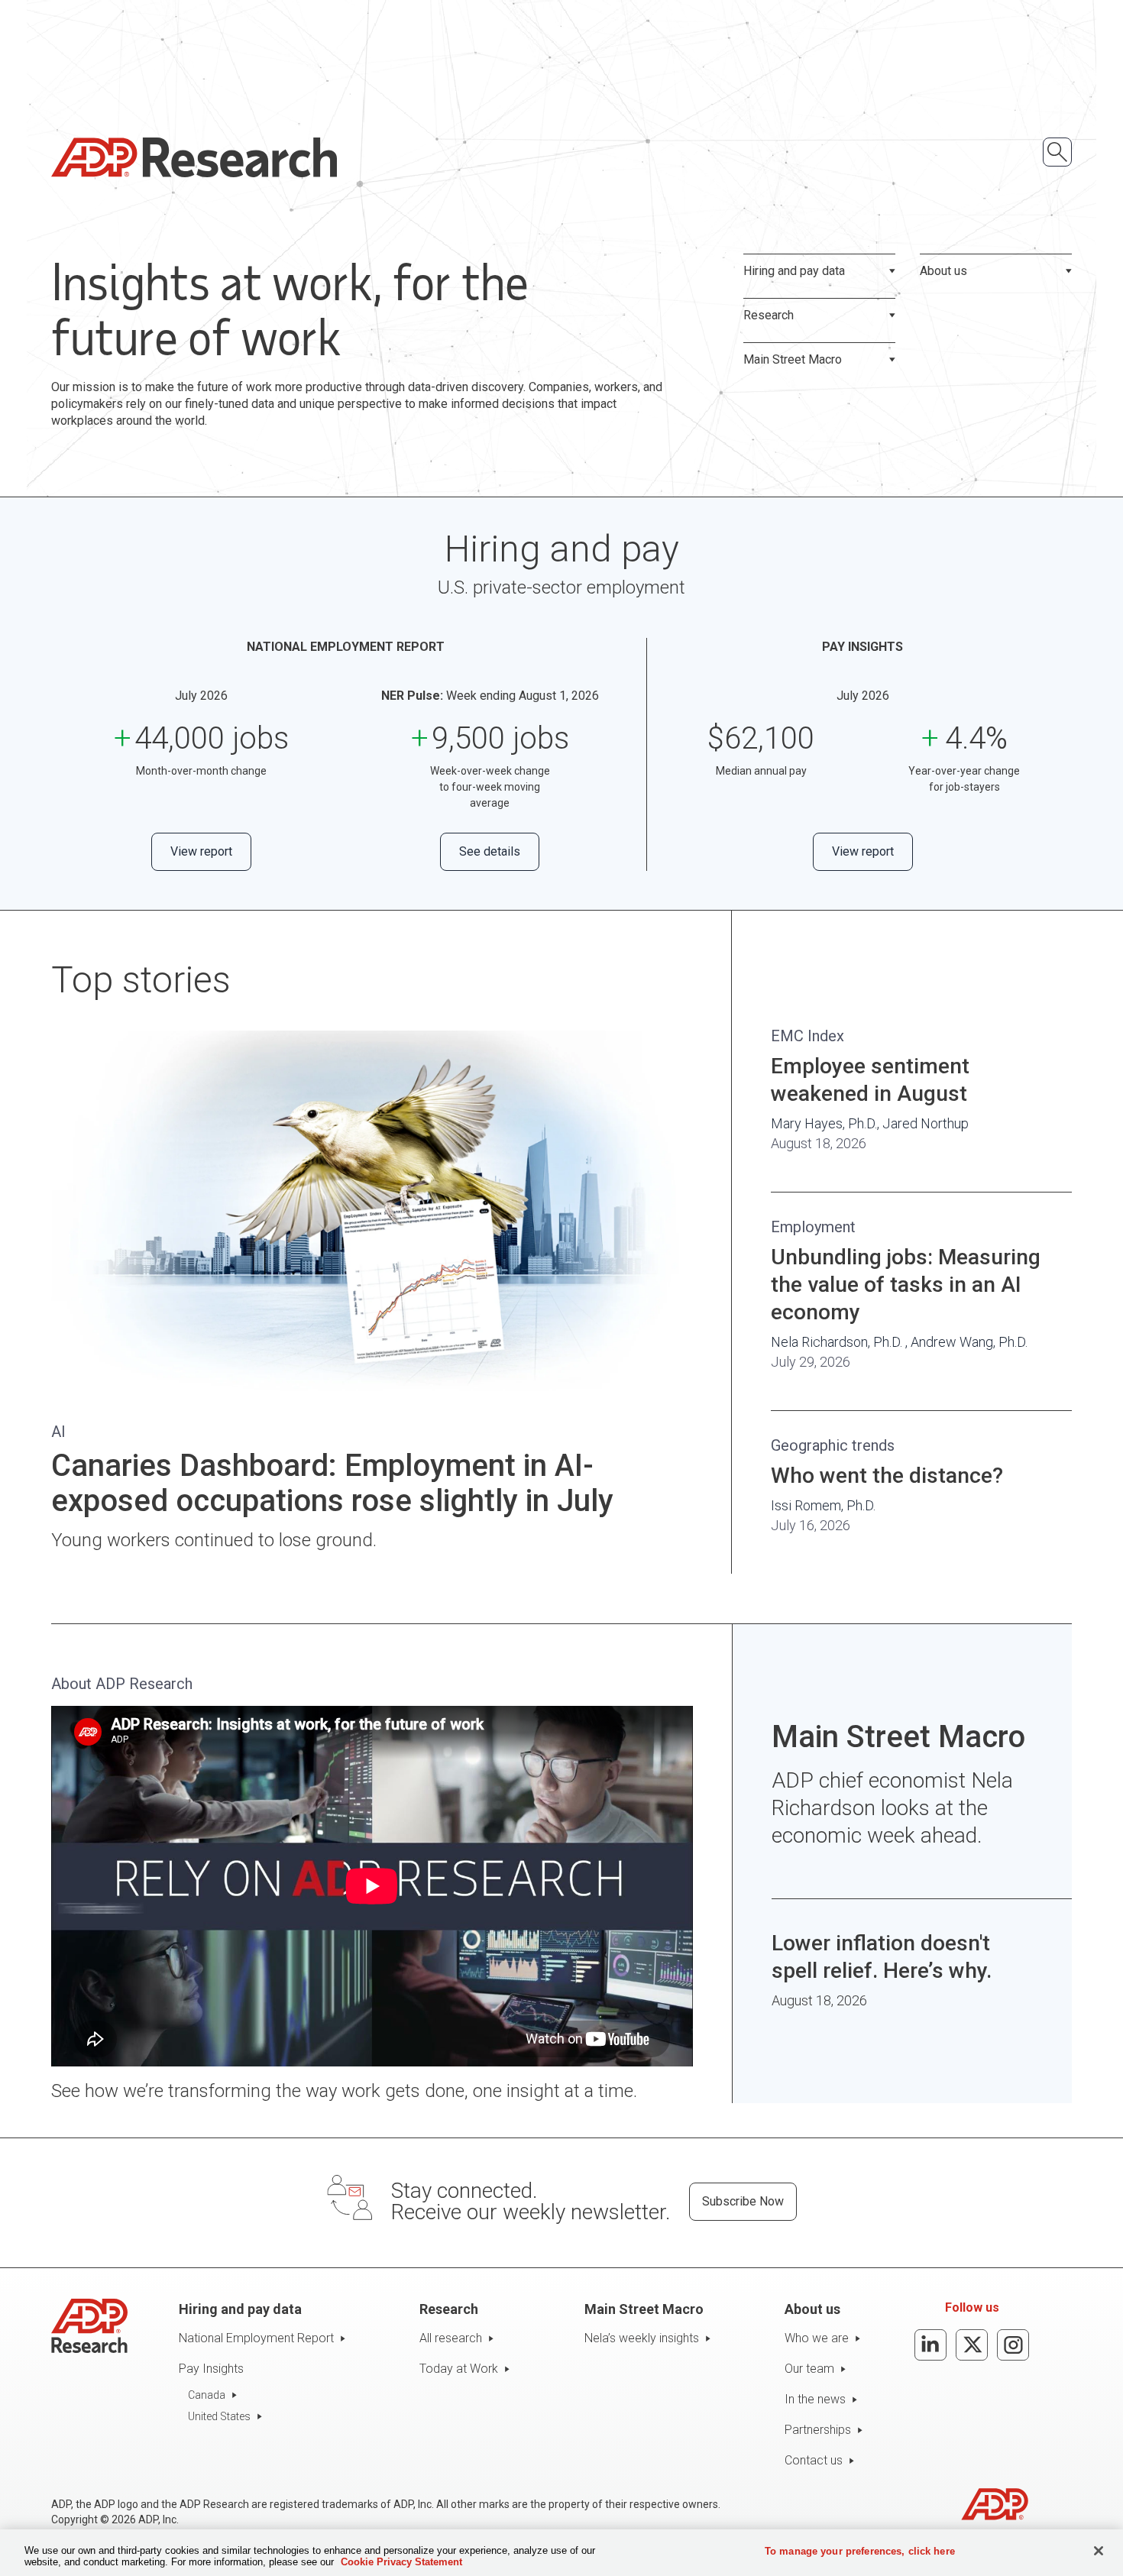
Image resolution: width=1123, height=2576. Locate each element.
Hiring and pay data (794, 271)
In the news (815, 2399)
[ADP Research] (194, 157)
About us (943, 271)
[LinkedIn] (930, 2345)
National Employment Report (256, 2338)
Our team (809, 2369)
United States (219, 2416)
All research (451, 2338)
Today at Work (459, 2369)
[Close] (1099, 2551)
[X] (972, 2345)
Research (769, 315)
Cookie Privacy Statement (401, 2562)
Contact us (814, 2460)
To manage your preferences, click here (860, 2551)
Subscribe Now (743, 2201)
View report (201, 851)
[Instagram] (1013, 2345)
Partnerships (818, 2430)
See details (490, 851)
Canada (207, 2395)
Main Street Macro (793, 359)
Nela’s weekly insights (642, 2338)
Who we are (817, 2338)
